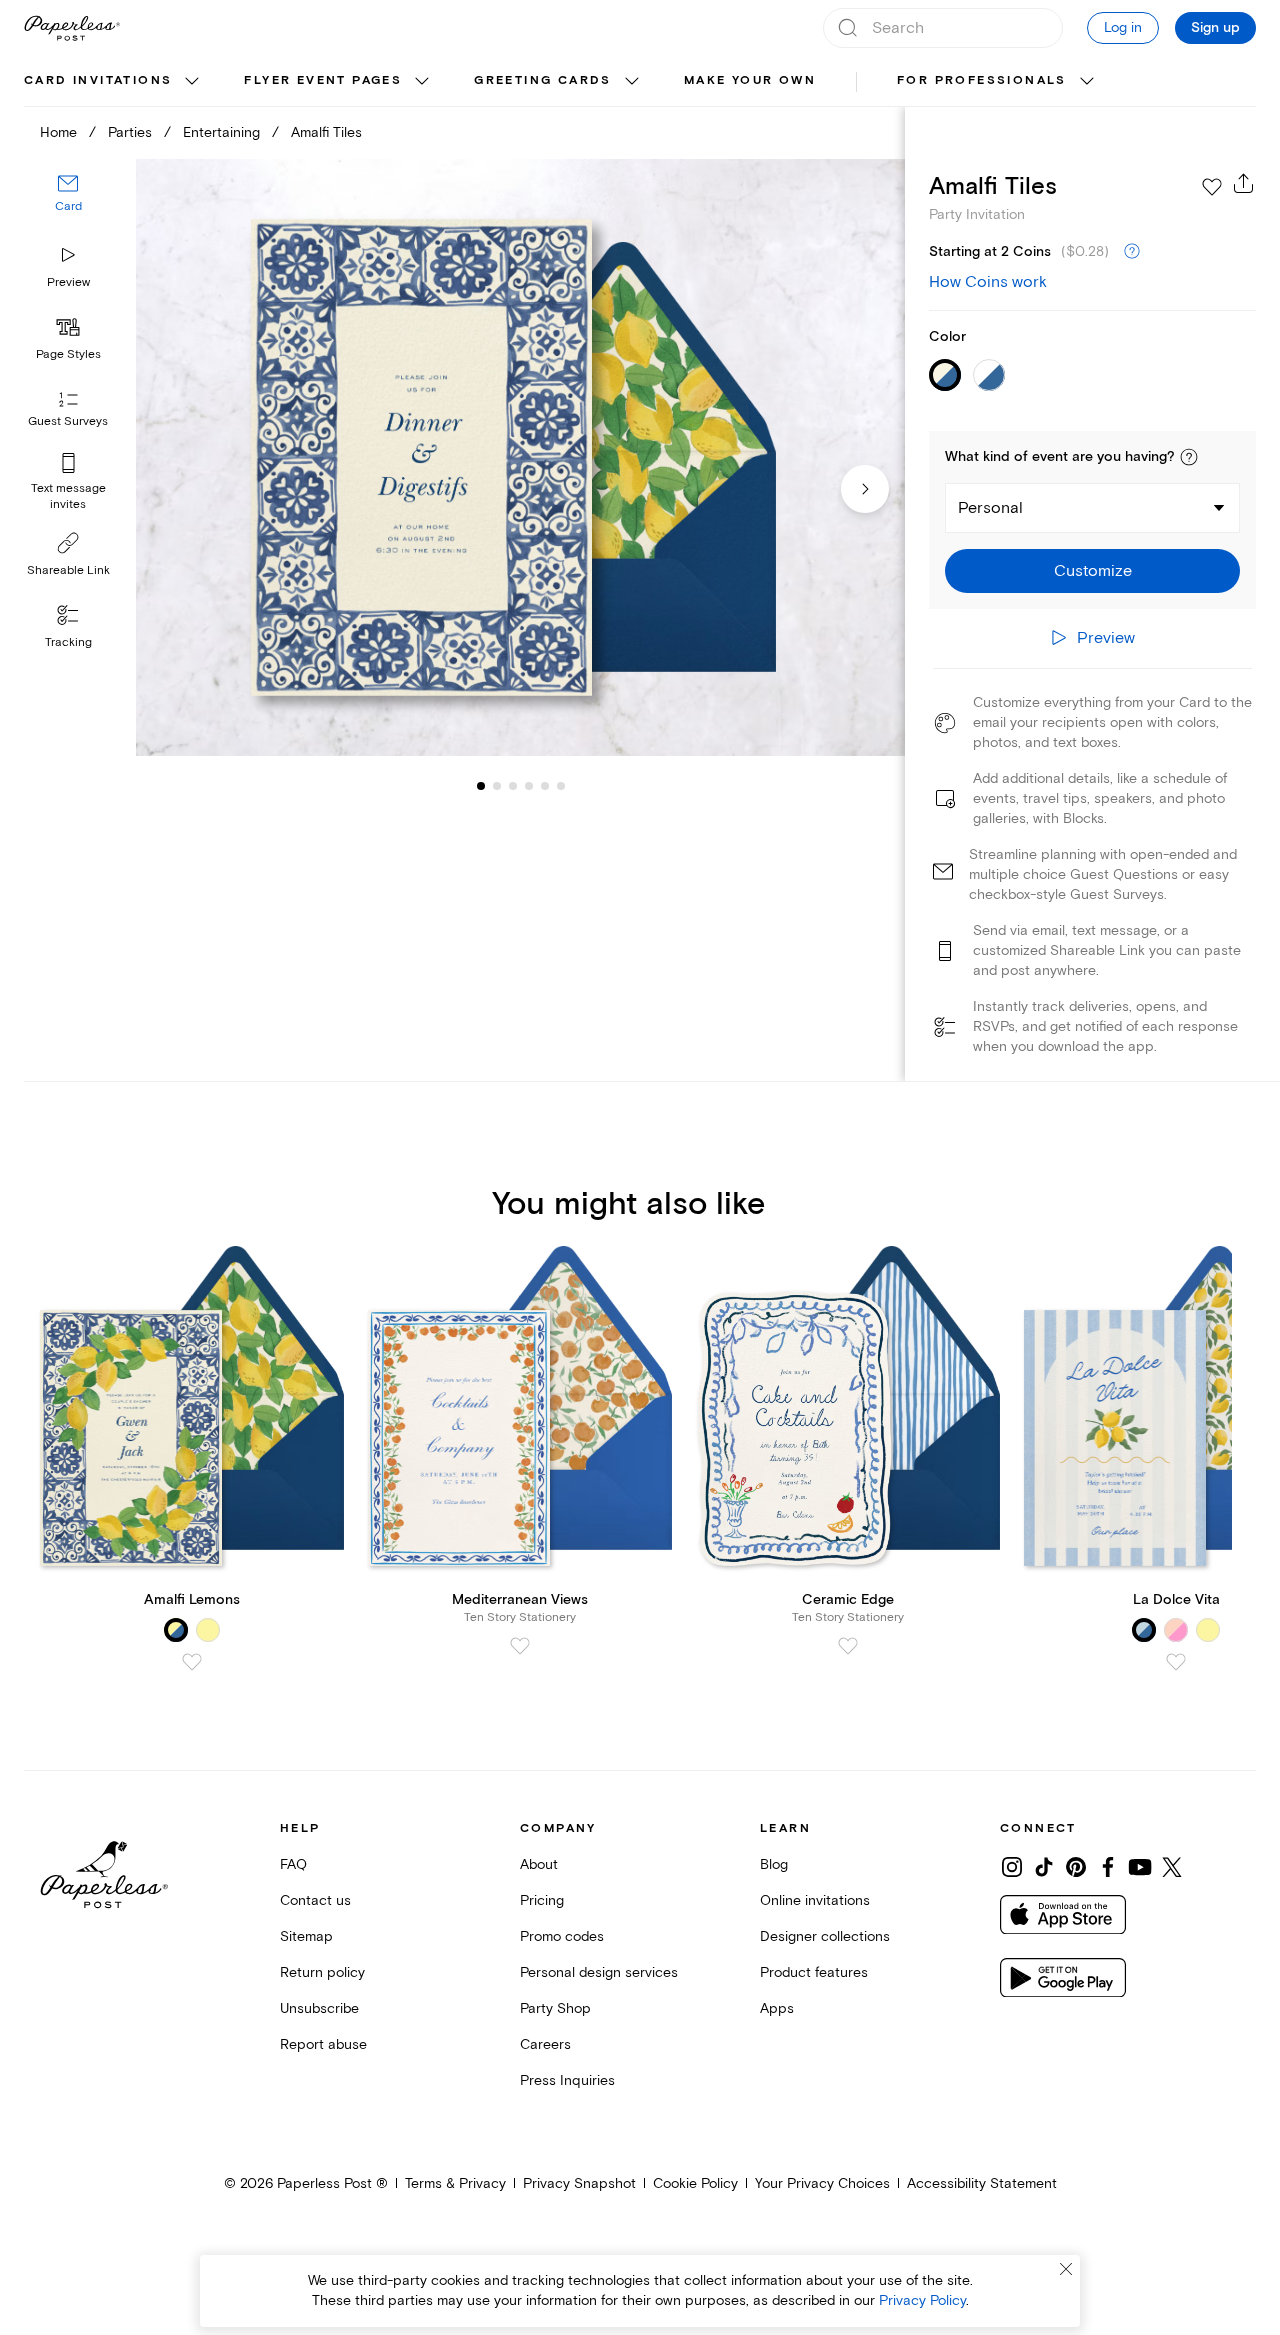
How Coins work (988, 282)
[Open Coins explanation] (1132, 252)
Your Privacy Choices (822, 2183)
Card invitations (98, 80)
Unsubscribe (319, 2008)
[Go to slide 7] (561, 786)
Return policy (322, 1972)
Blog (774, 1864)
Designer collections (825, 1936)
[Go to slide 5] (529, 786)
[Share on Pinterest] (1076, 1867)
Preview (68, 282)
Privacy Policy (922, 2300)
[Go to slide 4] (513, 786)
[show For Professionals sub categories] (1087, 82)
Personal (990, 508)
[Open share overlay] (1244, 183)
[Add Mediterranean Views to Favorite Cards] (520, 1646)
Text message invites (68, 496)
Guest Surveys (68, 422)
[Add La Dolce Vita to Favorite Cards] (1176, 1662)
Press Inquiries (567, 2080)
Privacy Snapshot (579, 2183)
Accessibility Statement (982, 2183)
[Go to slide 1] (481, 786)
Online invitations (815, 1900)
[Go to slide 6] (545, 786)
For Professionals (982, 80)
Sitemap (306, 1936)
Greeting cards (543, 80)
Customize (1093, 571)
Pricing (542, 1900)
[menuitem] (114, 82)
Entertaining (221, 132)
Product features (814, 1972)
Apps (777, 2008)
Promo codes (562, 1936)
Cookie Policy (695, 2183)
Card (68, 207)
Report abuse (323, 2044)
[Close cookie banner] (1066, 2269)
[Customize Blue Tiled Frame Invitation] (520, 458)
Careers (545, 2044)
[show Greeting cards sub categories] (632, 82)
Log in (1123, 27)
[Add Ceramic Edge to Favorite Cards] (848, 1646)
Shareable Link (68, 570)
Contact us (315, 1900)
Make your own (750, 80)
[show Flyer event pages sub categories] (422, 82)
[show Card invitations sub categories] (192, 82)
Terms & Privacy (455, 2183)
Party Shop (555, 2008)
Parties (130, 132)
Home (58, 132)
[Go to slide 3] (497, 786)
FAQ (293, 1864)
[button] (1189, 457)
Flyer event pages (323, 80)
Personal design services (599, 1972)
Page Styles (68, 354)
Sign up (1215, 28)
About (539, 1864)
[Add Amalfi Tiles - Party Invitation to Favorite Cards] (1212, 187)
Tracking (68, 642)
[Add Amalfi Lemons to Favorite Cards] (192, 1662)
